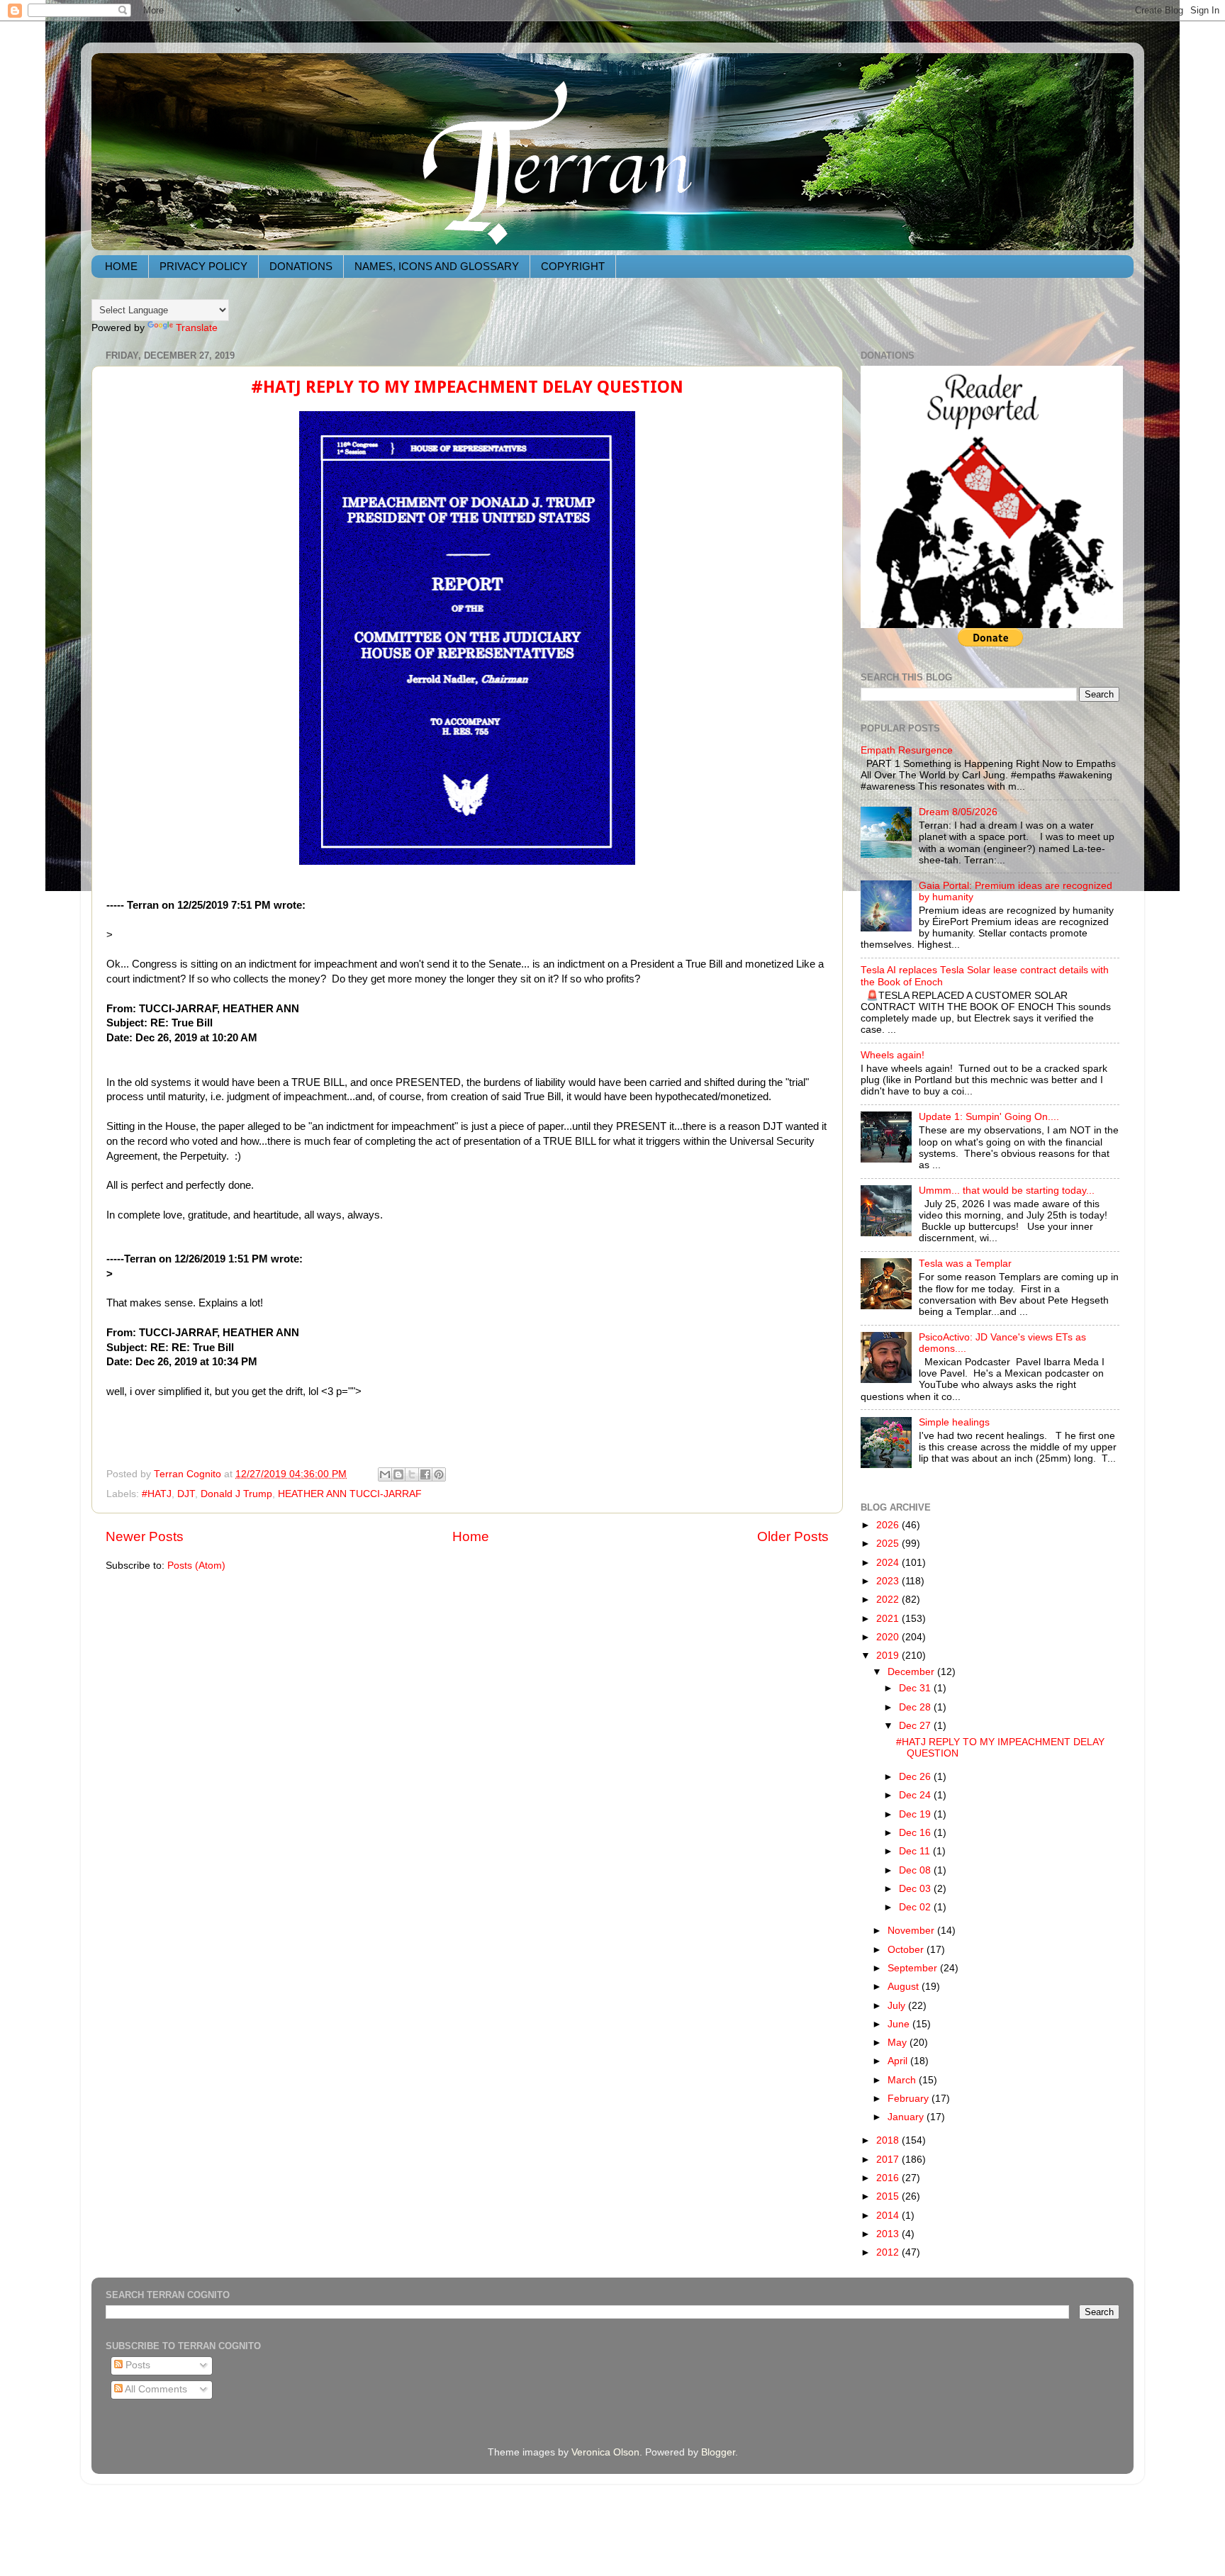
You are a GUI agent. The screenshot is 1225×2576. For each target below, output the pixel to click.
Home (471, 1536)
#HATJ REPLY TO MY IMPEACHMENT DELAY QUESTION (467, 387)
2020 (889, 1637)
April (899, 2061)
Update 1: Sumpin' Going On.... (989, 1117)
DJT (186, 1494)
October (907, 1950)
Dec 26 (916, 1777)
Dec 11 (916, 1851)
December (912, 1672)
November (912, 1931)
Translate (197, 328)
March (903, 2080)
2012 (889, 2252)
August (905, 1987)
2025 (889, 1544)
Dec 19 (916, 1814)
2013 (889, 2234)
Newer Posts (145, 1536)
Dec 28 (916, 1707)
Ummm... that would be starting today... (1007, 1191)
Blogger (718, 2452)
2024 (889, 1563)
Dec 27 (916, 1726)
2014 (889, 2216)
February (910, 2099)
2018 (889, 2140)
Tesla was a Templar (965, 1264)
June (900, 2024)
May (899, 2043)
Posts (136, 2365)
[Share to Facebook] (425, 1474)
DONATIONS (301, 266)
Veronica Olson (605, 2452)
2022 (889, 1600)
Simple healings (954, 1422)
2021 (889, 1619)
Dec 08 (916, 1870)
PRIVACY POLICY (203, 266)
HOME (121, 266)
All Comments (155, 2389)
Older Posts (793, 1536)
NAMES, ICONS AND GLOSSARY (437, 266)
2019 (889, 1656)
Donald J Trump (236, 1494)
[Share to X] (412, 1474)
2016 (889, 2178)
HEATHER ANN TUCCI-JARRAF (350, 1494)
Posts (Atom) (196, 1566)
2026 (889, 1525)
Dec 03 (916, 1889)
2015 (889, 2196)
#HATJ (157, 1494)
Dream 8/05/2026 (958, 812)
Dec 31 (916, 1688)
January (907, 2117)
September (914, 1968)
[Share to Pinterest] (439, 1474)
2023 (889, 1581)
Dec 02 (916, 1907)
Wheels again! (893, 1055)
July (898, 2006)
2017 (889, 2160)
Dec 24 (916, 1795)
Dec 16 (916, 1833)
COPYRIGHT (573, 266)
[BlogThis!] (398, 1474)
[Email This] (385, 1474)
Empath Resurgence (907, 750)
